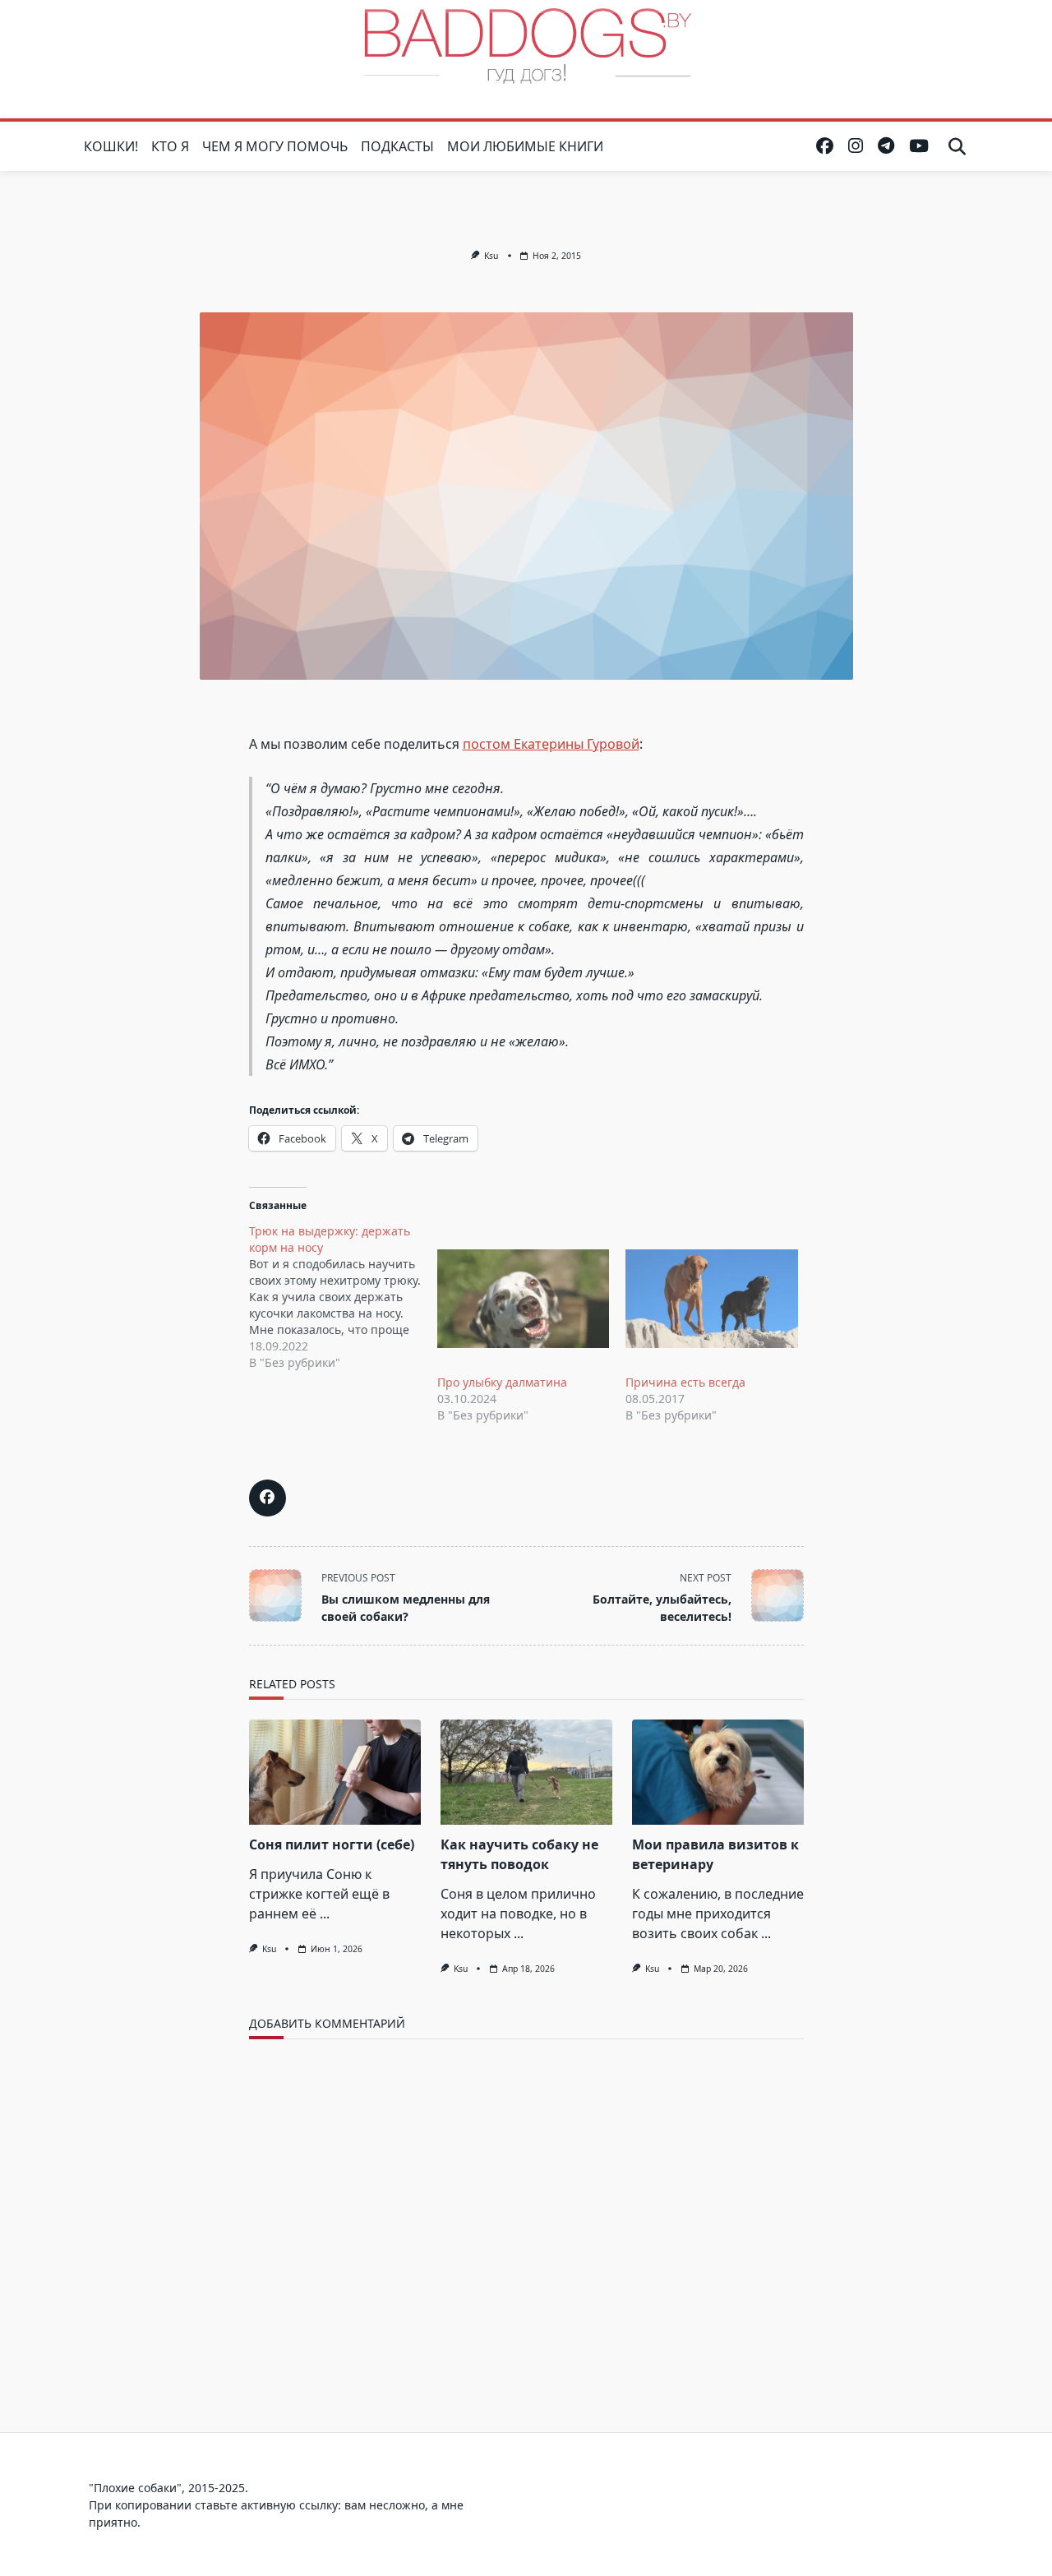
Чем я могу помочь (275, 146)
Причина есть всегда (685, 1382)
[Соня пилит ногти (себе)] (335, 1772)
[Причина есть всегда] (711, 1299)
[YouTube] (919, 146)
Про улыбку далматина (502, 1382)
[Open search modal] (957, 146)
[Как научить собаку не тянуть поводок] (526, 1772)
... (325, 1914)
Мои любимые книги (525, 146)
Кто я (170, 146)
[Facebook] (825, 146)
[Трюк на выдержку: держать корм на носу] (343, 1297)
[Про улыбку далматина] (523, 1299)
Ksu (491, 256)
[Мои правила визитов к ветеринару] (718, 1772)
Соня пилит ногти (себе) (332, 1844)
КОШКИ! (111, 146)
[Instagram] (856, 146)
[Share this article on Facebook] (268, 1498)
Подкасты (397, 146)
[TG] (886, 146)
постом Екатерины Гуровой (551, 744)
